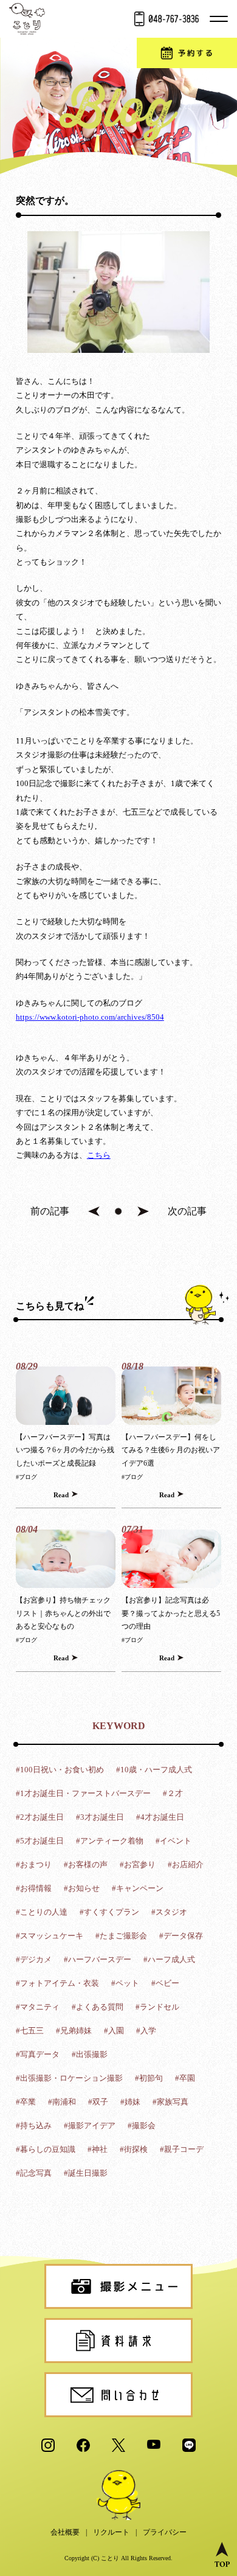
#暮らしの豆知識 (46, 2149)
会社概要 (65, 2532)
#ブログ (26, 1477)
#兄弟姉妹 (74, 2031)
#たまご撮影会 (121, 1936)
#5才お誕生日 (40, 1841)
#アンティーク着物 (110, 1841)
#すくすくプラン (109, 1912)
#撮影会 (142, 2125)
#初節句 (149, 2078)
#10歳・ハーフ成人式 (154, 1770)
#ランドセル (157, 2007)
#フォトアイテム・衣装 (57, 1983)
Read (61, 1495)
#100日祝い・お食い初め (60, 1770)
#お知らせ (82, 1888)
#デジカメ (34, 1959)
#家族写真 (170, 2102)
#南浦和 (62, 2102)
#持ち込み (34, 2125)
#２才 (173, 1793)
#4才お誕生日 (160, 1817)
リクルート (111, 2532)
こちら (99, 1155)
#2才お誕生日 (40, 1817)
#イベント (173, 1841)
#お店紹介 (186, 1864)
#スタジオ (169, 1912)
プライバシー (165, 2532)
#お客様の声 (86, 1864)
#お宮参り (138, 1864)
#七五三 (30, 2031)
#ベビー (165, 1983)
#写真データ (38, 2054)
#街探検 (134, 2149)
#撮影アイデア (90, 2125)
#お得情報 (34, 1888)
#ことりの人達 (42, 1912)
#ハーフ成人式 (169, 1959)
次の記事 (187, 1211)
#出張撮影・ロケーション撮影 (69, 2078)
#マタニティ (38, 2007)
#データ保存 (181, 1936)
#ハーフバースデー (98, 1959)
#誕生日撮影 (86, 2173)
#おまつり (34, 1864)
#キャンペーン (138, 1888)
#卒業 (26, 2102)
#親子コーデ (182, 2149)
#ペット (125, 1983)
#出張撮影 (90, 2054)
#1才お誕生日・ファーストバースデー (83, 1793)
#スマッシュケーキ (50, 1936)
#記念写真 (34, 2173)
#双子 (98, 2102)
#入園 (114, 2031)
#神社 (98, 2149)
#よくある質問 (98, 2007)
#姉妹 (130, 2102)
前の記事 (50, 1211)
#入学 (146, 2031)
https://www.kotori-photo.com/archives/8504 (90, 1017)
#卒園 (185, 2078)
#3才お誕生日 (100, 1817)
